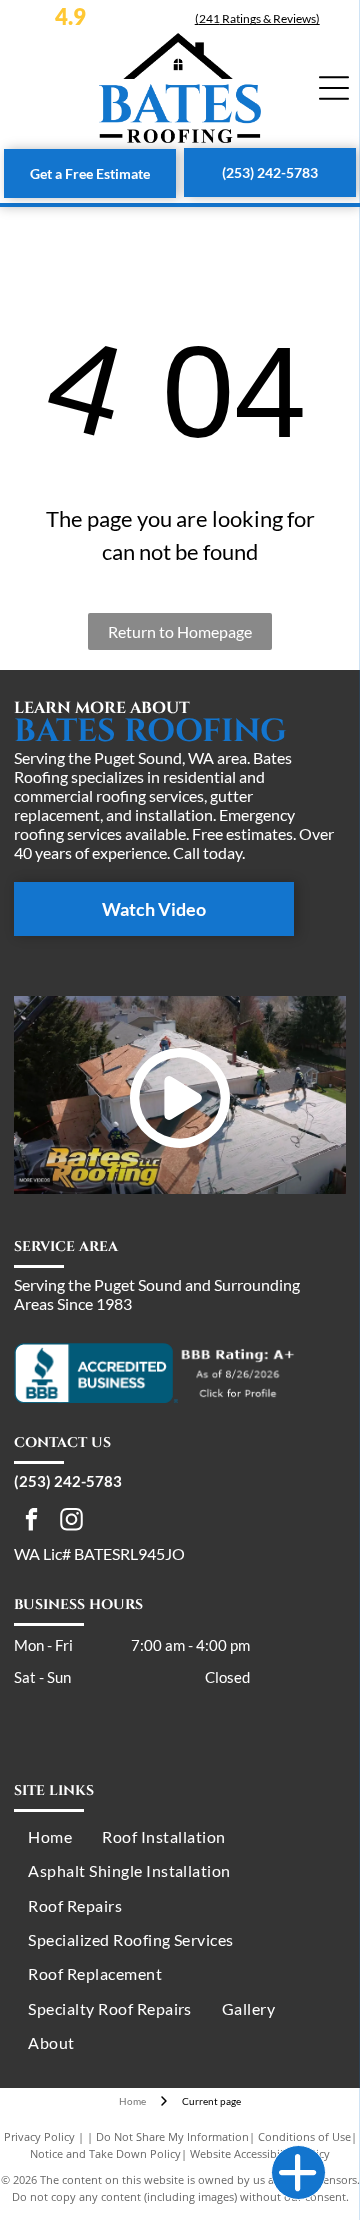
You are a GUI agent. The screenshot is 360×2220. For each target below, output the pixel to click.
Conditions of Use (304, 2136)
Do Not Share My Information (172, 2136)
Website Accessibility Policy (260, 2153)
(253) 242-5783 (68, 1481)
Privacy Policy (39, 2136)
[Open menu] (334, 88)
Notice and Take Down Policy (105, 2153)
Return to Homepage (180, 631)
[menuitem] (50, 1837)
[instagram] (71, 1522)
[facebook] (31, 1522)
